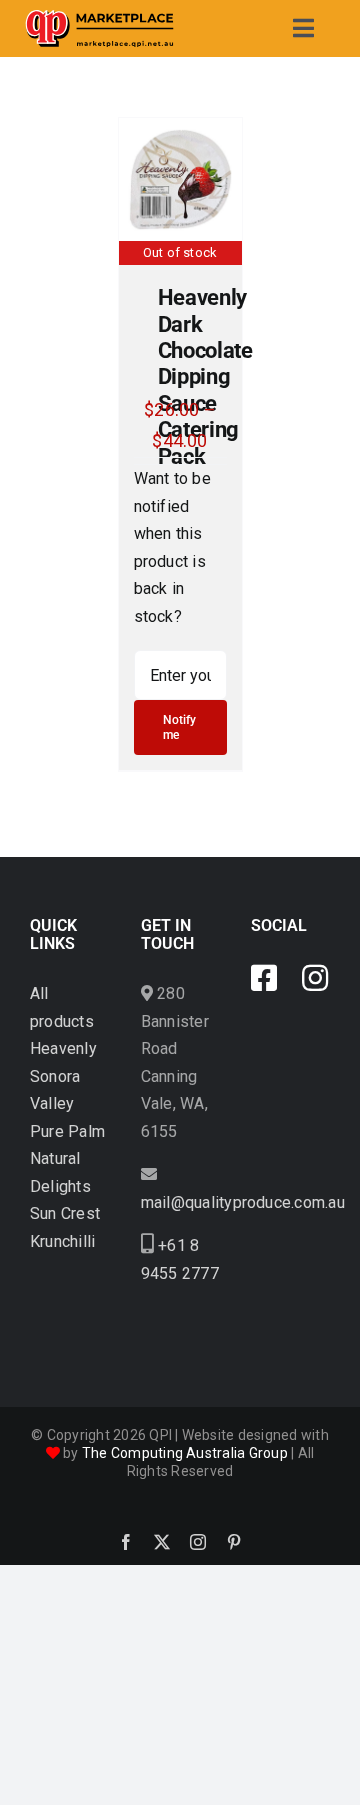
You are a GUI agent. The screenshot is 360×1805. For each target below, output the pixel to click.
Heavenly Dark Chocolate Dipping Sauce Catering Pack (205, 376)
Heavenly (63, 1048)
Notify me (180, 727)
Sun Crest (65, 1213)
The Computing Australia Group (185, 1453)
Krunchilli (62, 1241)
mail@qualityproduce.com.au (243, 1202)
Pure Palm (67, 1131)
